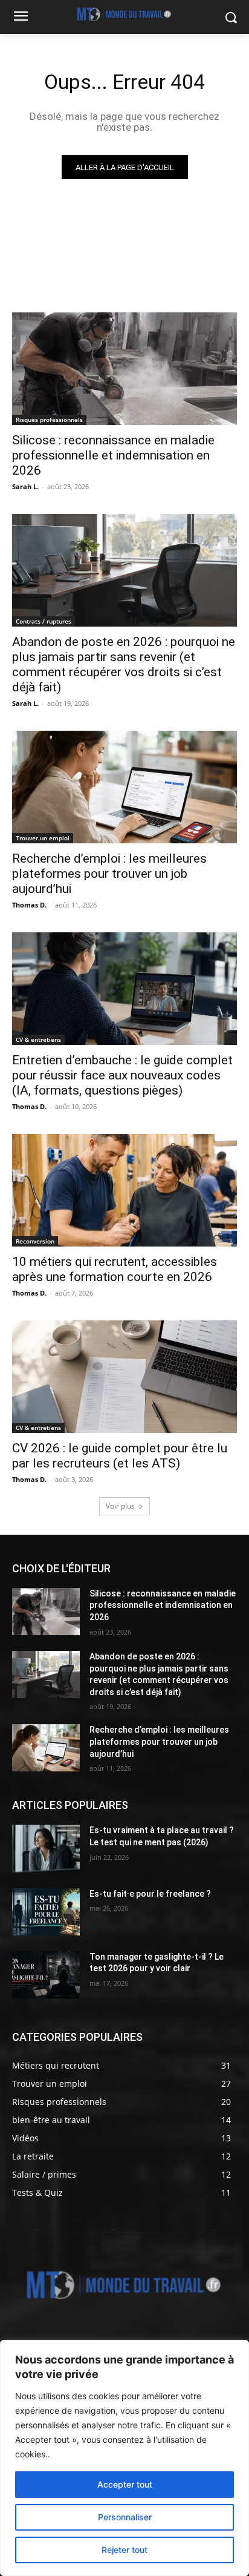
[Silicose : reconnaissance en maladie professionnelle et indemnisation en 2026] (124, 369)
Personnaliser (125, 2517)
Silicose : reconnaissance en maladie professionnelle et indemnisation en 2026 (113, 455)
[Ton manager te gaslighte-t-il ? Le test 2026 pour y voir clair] (46, 1975)
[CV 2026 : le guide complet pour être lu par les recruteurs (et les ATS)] (124, 1377)
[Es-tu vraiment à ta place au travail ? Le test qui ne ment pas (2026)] (46, 1848)
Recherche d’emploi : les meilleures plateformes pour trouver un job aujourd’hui (109, 874)
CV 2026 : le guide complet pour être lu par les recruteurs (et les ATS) (120, 1456)
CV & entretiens (38, 1039)
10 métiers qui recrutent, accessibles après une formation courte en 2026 (115, 1269)
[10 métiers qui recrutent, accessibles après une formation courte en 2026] (124, 1190)
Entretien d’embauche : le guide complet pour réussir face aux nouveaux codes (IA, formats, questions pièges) (122, 1075)
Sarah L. (25, 486)
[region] (124, 2458)
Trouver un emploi (43, 838)
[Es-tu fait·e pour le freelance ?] (46, 1912)
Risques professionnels (49, 420)
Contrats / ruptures (44, 621)
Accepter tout (125, 2484)
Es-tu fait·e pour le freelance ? (150, 1894)
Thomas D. (29, 905)
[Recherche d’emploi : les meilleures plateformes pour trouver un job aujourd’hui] (124, 787)
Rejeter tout (124, 2550)
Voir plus (120, 1506)
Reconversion (35, 1241)
